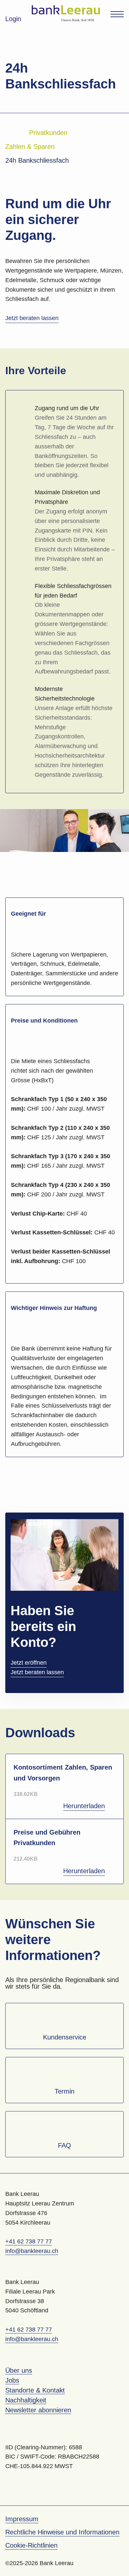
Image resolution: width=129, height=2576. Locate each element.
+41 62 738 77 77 (29, 2241)
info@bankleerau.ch (32, 2251)
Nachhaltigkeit (26, 2400)
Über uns (19, 2370)
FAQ (64, 2145)
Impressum (22, 2519)
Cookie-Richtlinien (31, 2545)
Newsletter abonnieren (38, 2410)
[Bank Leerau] (66, 13)
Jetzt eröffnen (29, 1663)
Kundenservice (65, 2037)
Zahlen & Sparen (30, 147)
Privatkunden (48, 133)
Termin (64, 2091)
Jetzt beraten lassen (32, 318)
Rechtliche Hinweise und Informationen (62, 2532)
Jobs (12, 2380)
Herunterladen (84, 1806)
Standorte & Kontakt (35, 2390)
